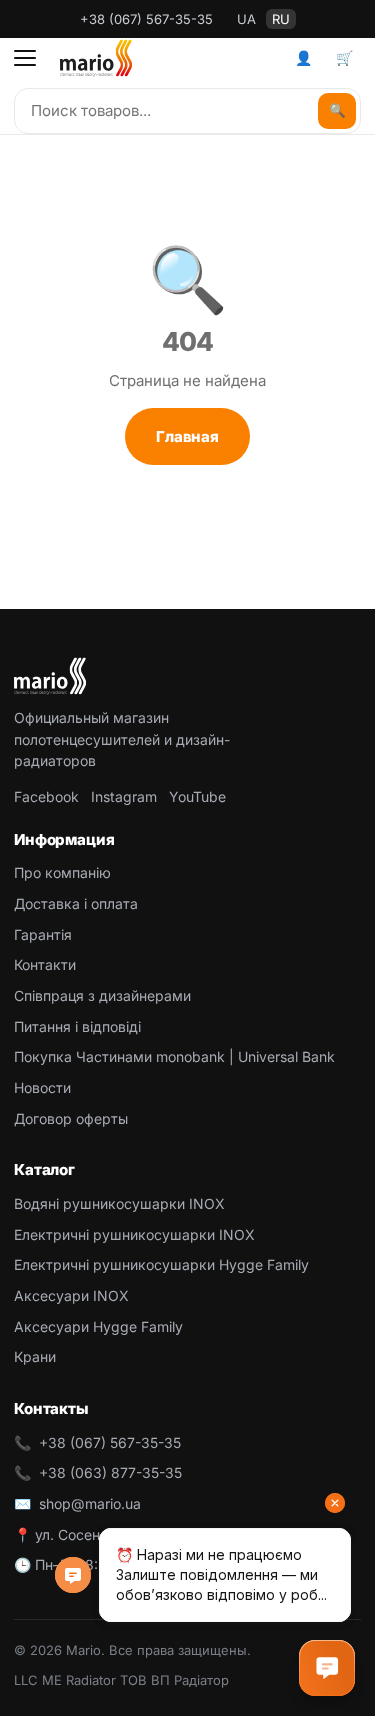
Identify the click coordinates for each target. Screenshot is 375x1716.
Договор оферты (71, 1118)
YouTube (197, 796)
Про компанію (62, 872)
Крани (35, 1356)
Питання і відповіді (77, 1026)
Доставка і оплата (76, 903)
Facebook (46, 796)
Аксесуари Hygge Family (98, 1326)
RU (281, 19)
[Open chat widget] (327, 1668)
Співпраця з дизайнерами (102, 995)
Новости (42, 1087)
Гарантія (43, 934)
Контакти (45, 964)
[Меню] (25, 58)
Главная (187, 436)
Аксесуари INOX (71, 1295)
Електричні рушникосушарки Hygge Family (161, 1264)
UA (246, 19)
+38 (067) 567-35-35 (146, 19)
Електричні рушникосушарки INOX (134, 1234)
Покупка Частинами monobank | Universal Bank (174, 1056)
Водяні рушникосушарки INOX (119, 1203)
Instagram (124, 796)
